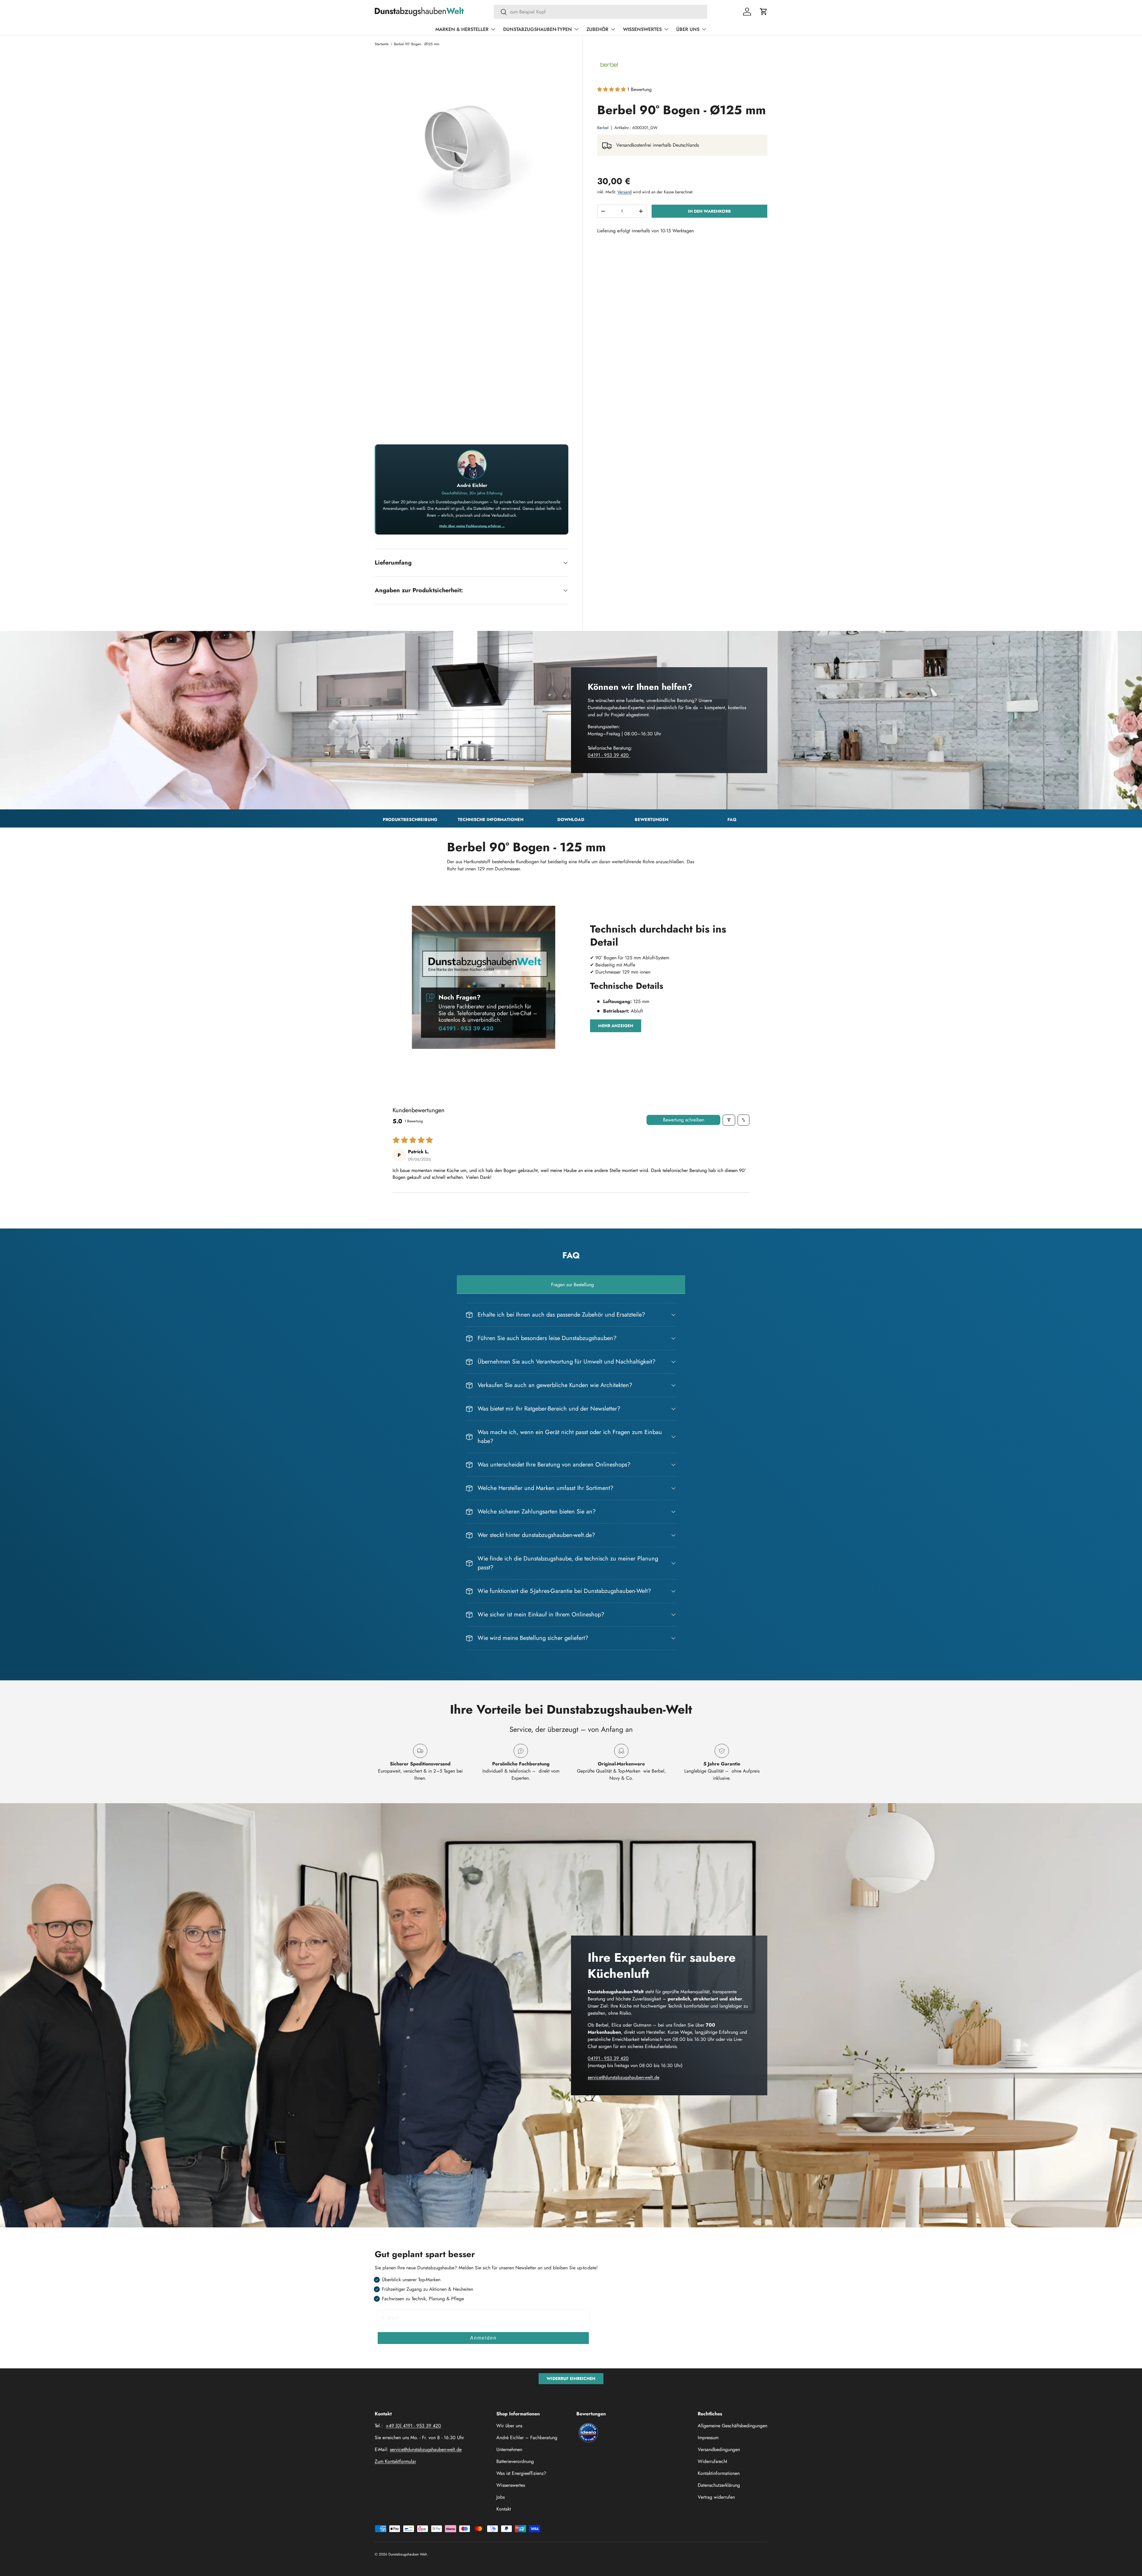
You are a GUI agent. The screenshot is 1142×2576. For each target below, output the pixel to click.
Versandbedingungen (719, 2449)
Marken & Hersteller (462, 29)
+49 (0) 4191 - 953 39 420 (413, 2426)
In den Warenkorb (709, 211)
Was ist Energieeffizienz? (521, 2473)
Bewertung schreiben (684, 1120)
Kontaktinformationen (719, 2473)
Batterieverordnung (515, 2461)
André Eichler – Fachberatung (527, 2438)
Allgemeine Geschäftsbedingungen (732, 2426)
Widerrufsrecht (712, 2461)
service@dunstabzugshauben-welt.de (623, 2077)
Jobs (501, 2497)
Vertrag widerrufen (716, 2497)
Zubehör (597, 29)
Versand (625, 192)
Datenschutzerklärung (719, 2485)
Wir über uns (509, 2426)
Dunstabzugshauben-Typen (538, 29)
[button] (764, 12)
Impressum (708, 2438)
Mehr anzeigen (616, 1026)
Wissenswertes (642, 29)
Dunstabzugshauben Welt (408, 2554)
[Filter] (729, 1120)
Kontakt (504, 2509)
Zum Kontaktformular (395, 2461)
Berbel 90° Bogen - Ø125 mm (417, 44)
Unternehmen (509, 2449)
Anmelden (483, 2338)
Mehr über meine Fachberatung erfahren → (472, 526)
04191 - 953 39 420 (609, 755)
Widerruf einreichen (571, 2378)
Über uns (688, 29)
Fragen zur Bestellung (572, 1285)
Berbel (603, 128)
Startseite (382, 44)
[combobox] (601, 12)
